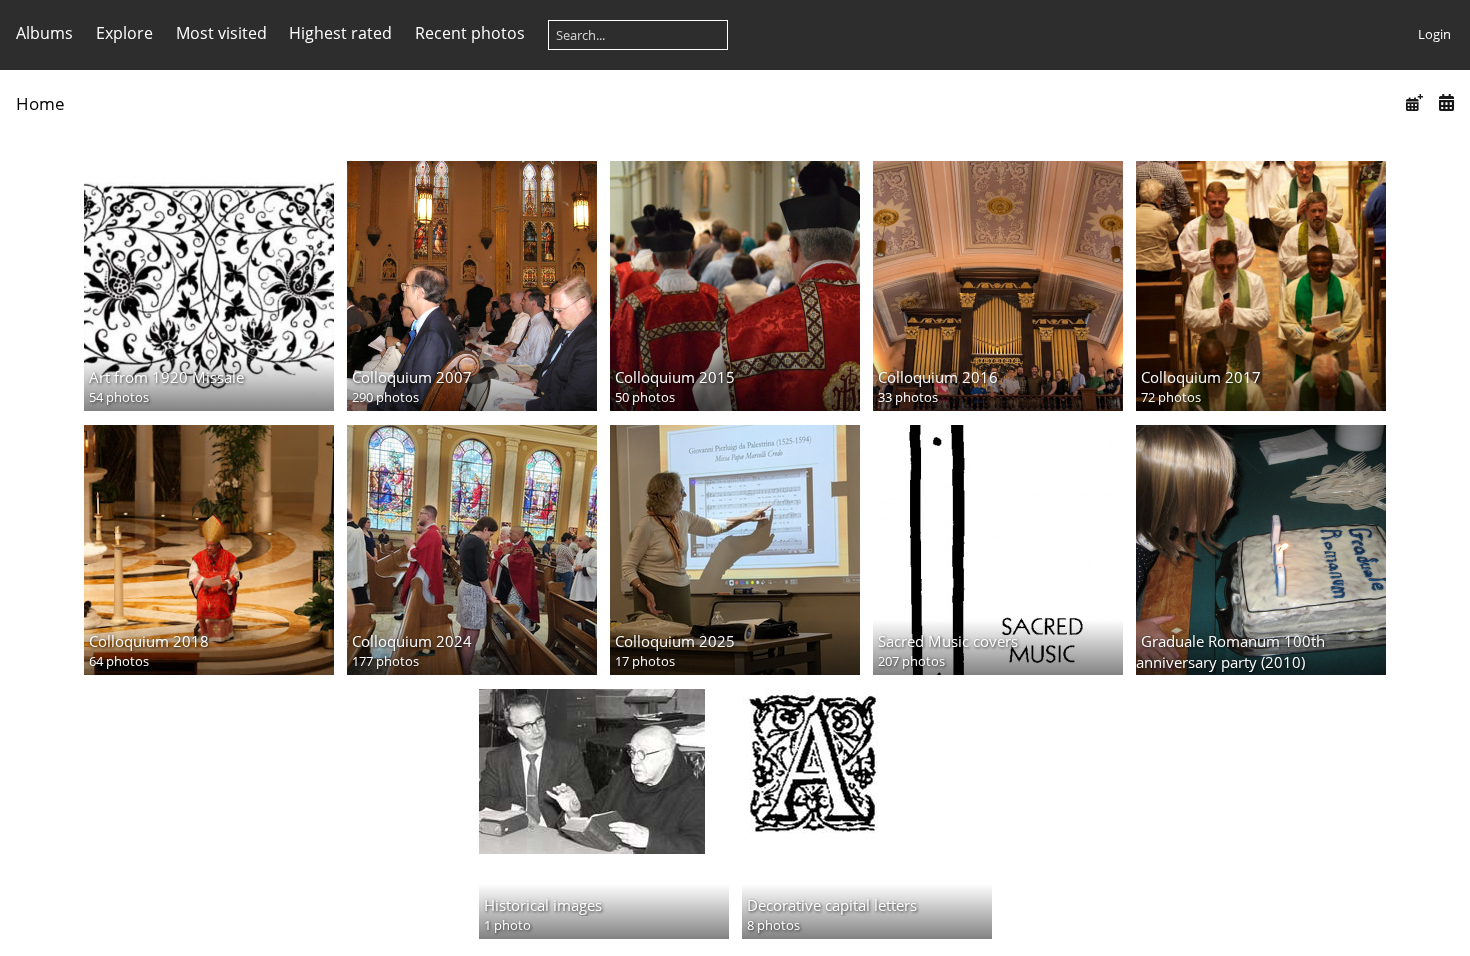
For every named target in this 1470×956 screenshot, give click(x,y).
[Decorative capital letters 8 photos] (867, 761)
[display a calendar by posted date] (1414, 102)
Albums (44, 33)
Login (1434, 34)
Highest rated (340, 33)
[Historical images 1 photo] (604, 771)
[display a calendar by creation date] (1446, 102)
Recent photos (470, 33)
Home (40, 103)
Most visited (221, 33)
